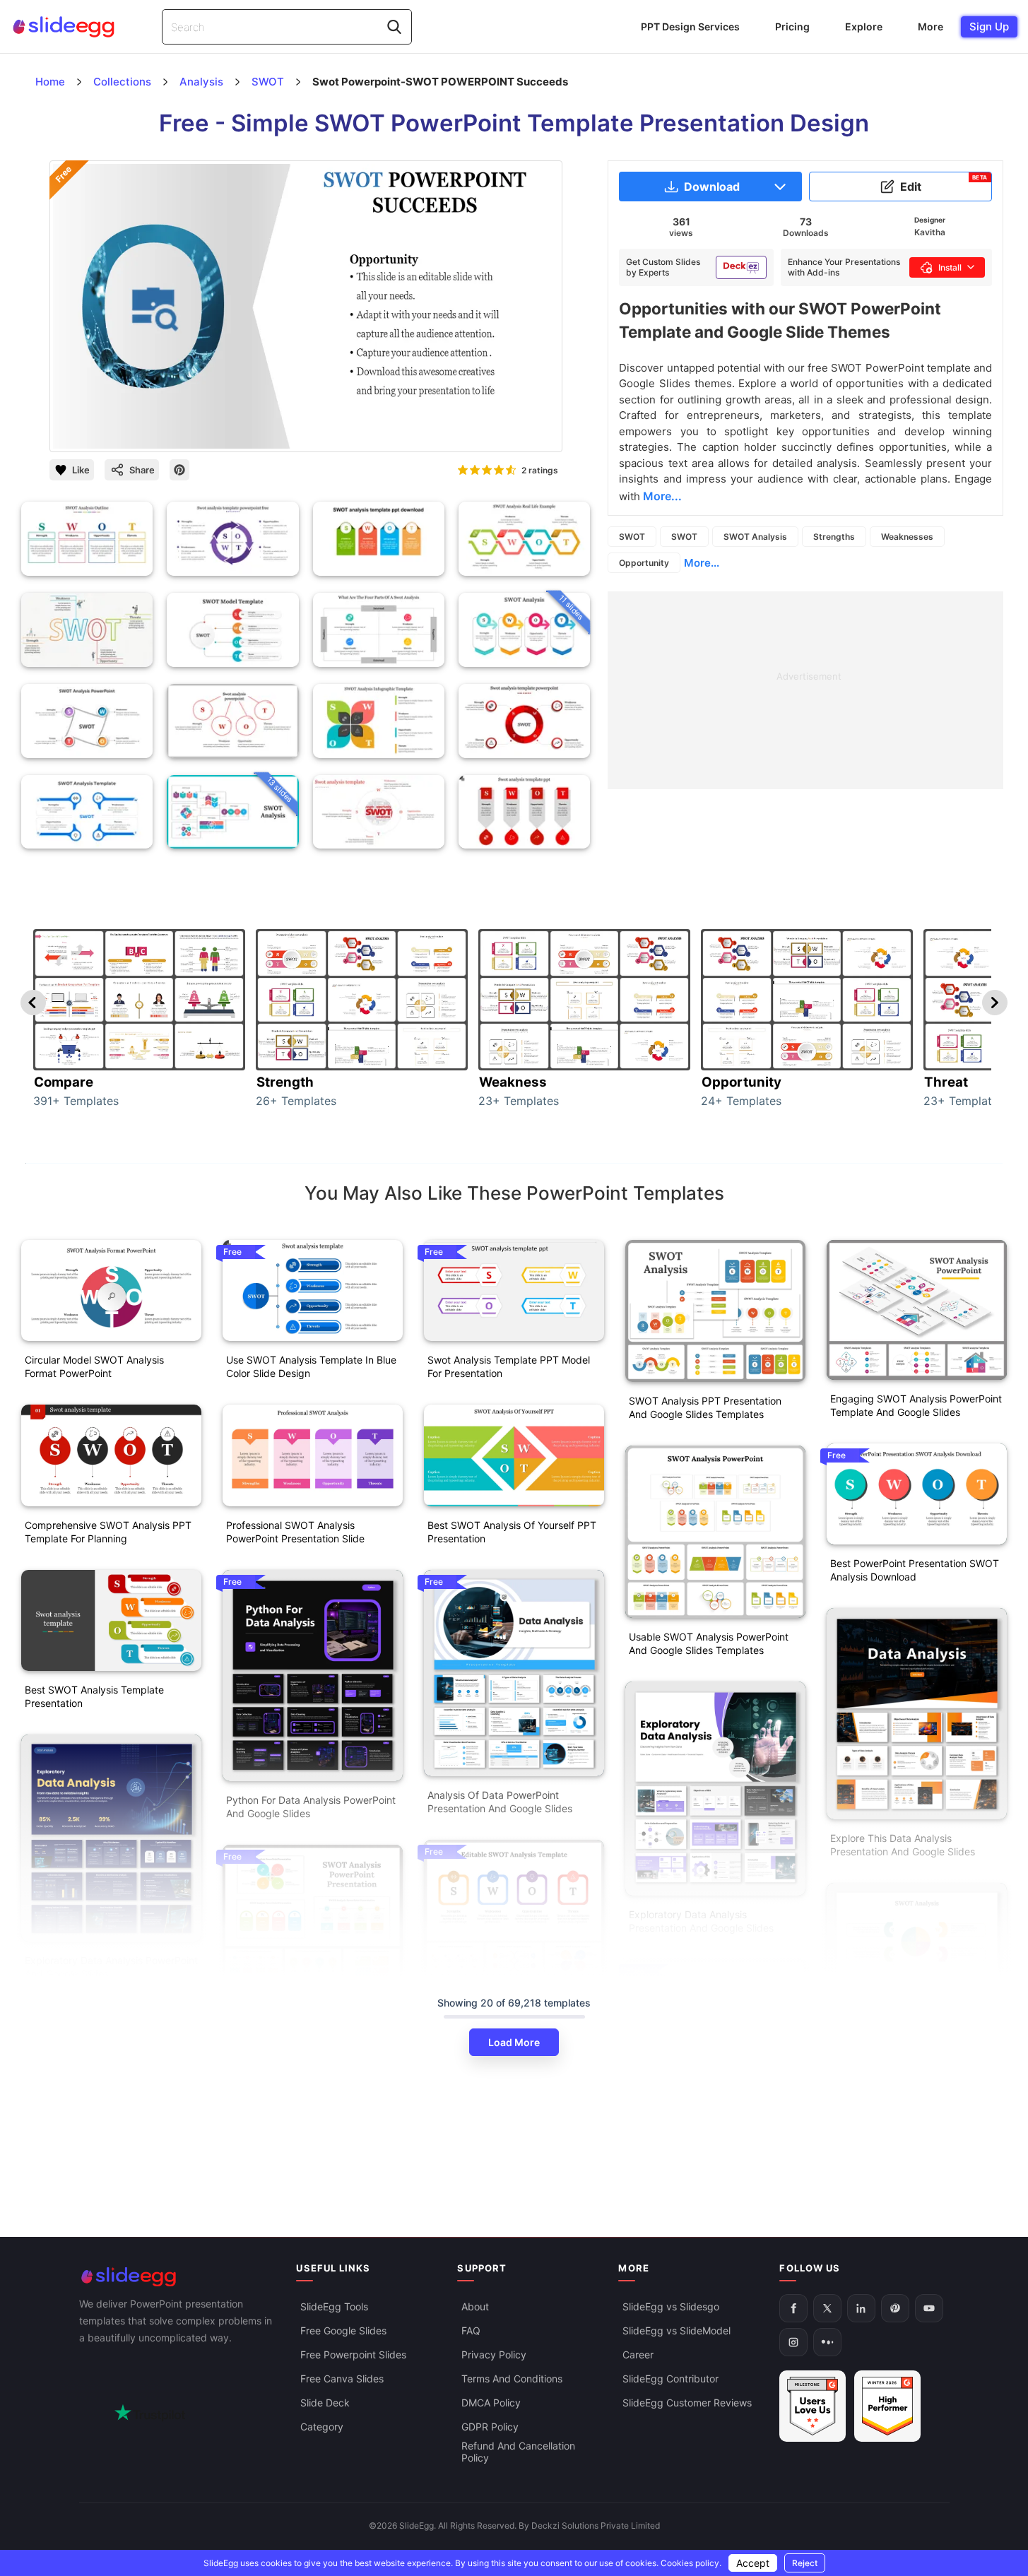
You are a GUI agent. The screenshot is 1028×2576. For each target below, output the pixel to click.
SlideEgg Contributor (670, 2379)
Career (638, 2355)
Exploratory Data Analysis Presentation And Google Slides (701, 1921)
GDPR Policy (490, 2427)
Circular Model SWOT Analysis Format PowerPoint (94, 1366)
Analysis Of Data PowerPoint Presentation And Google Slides (500, 1802)
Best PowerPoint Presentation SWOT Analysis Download (915, 1570)
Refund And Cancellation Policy (518, 2452)
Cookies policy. (691, 2563)
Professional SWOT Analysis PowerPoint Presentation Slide (295, 1532)
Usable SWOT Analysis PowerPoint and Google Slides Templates (709, 1643)
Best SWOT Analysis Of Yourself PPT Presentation (512, 1532)
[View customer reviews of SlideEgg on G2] (887, 2406)
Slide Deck (325, 2403)
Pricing (792, 26)
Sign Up (989, 26)
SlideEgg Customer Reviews (687, 2403)
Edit (944, 184)
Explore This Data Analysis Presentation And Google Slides (903, 1845)
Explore (864, 26)
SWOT (632, 537)
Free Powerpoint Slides (353, 2355)
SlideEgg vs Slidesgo (671, 2306)
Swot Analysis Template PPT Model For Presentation (509, 1366)
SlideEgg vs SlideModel (677, 2330)
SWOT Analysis (755, 537)
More (930, 26)
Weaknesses (907, 537)
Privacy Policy (494, 2355)
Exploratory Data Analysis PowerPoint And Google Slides (111, 1967)
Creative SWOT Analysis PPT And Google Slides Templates (908, 2127)
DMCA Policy (491, 2403)
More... (702, 563)
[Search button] (394, 27)
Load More (514, 2042)
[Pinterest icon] (179, 470)
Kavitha (930, 232)
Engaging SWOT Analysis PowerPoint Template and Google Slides (916, 1405)
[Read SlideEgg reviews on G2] (813, 2406)
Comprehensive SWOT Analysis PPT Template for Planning (108, 1532)
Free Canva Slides (342, 2379)
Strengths (834, 537)
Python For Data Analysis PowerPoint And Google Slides (311, 1807)
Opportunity (644, 563)
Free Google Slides (343, 2330)
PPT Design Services (690, 26)
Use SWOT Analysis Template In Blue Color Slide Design (311, 1366)
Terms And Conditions (512, 2379)
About (475, 2306)
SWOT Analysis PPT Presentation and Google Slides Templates (705, 1407)
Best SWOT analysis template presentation (94, 1696)
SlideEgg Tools (334, 2306)
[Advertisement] (805, 690)
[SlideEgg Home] (178, 2277)
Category (322, 2427)
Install (950, 267)
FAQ (471, 2330)
